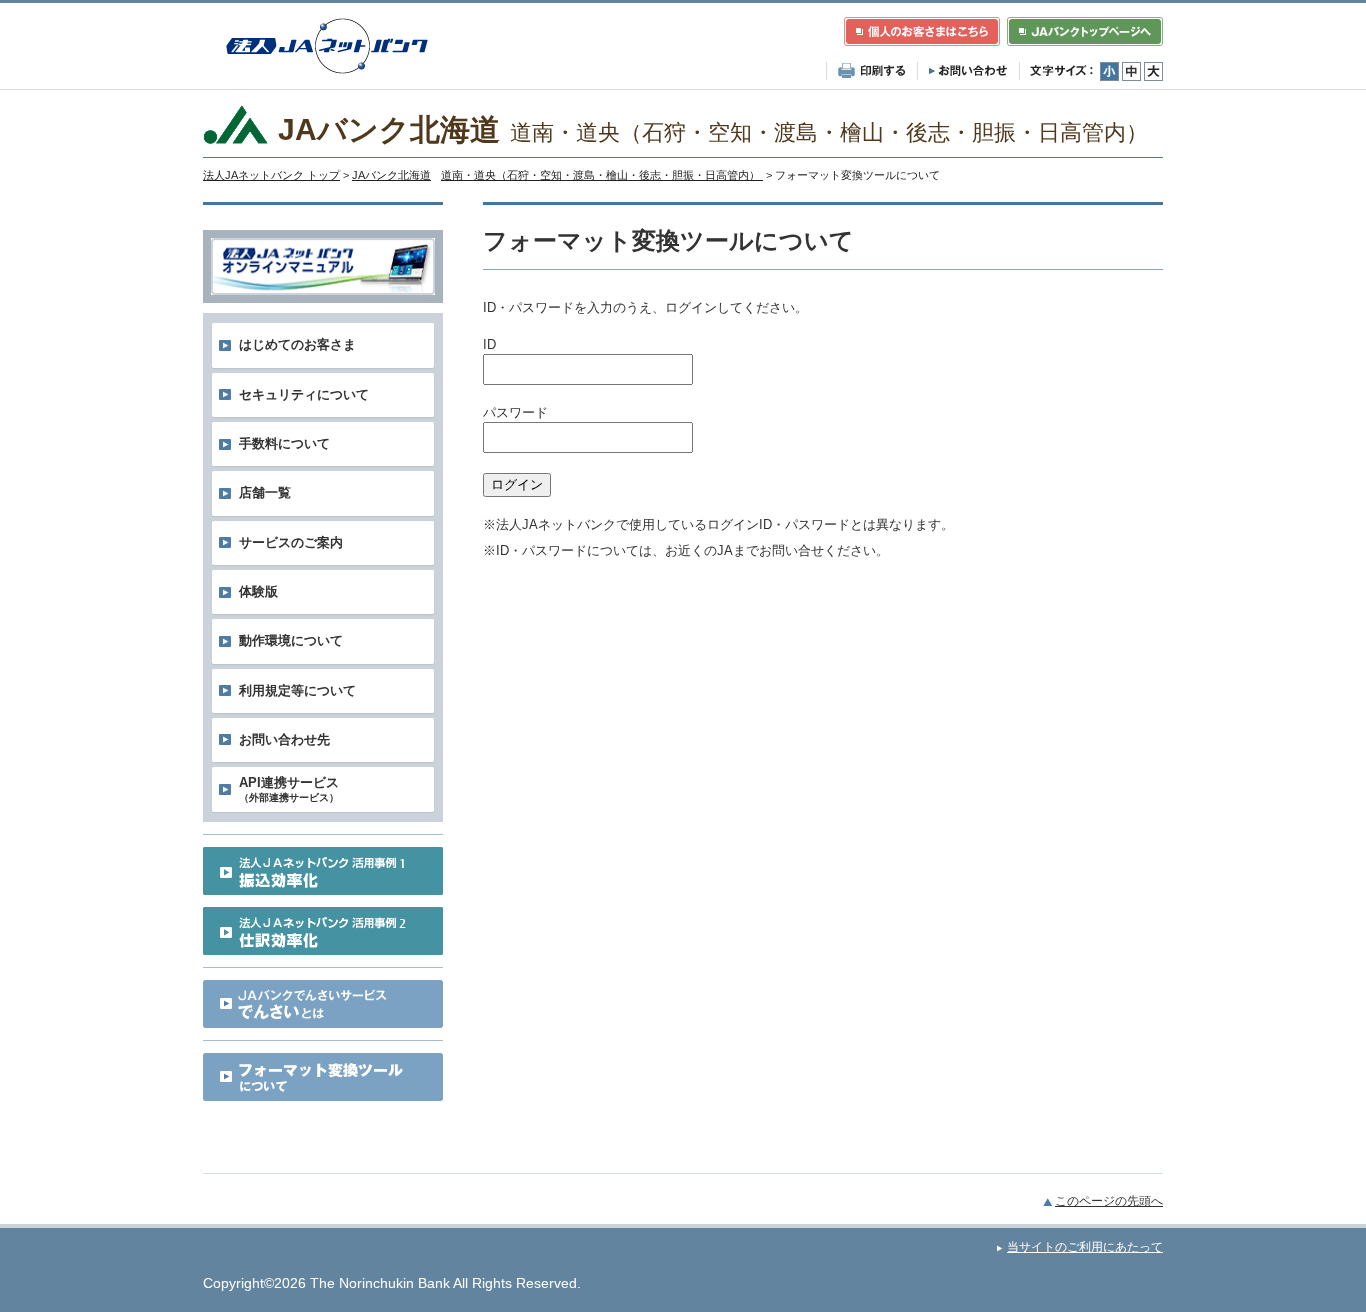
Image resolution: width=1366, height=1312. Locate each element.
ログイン (517, 484)
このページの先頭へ (1109, 1201)
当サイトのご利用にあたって (1085, 1247)
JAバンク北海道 (557, 175)
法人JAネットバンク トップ (271, 175)
